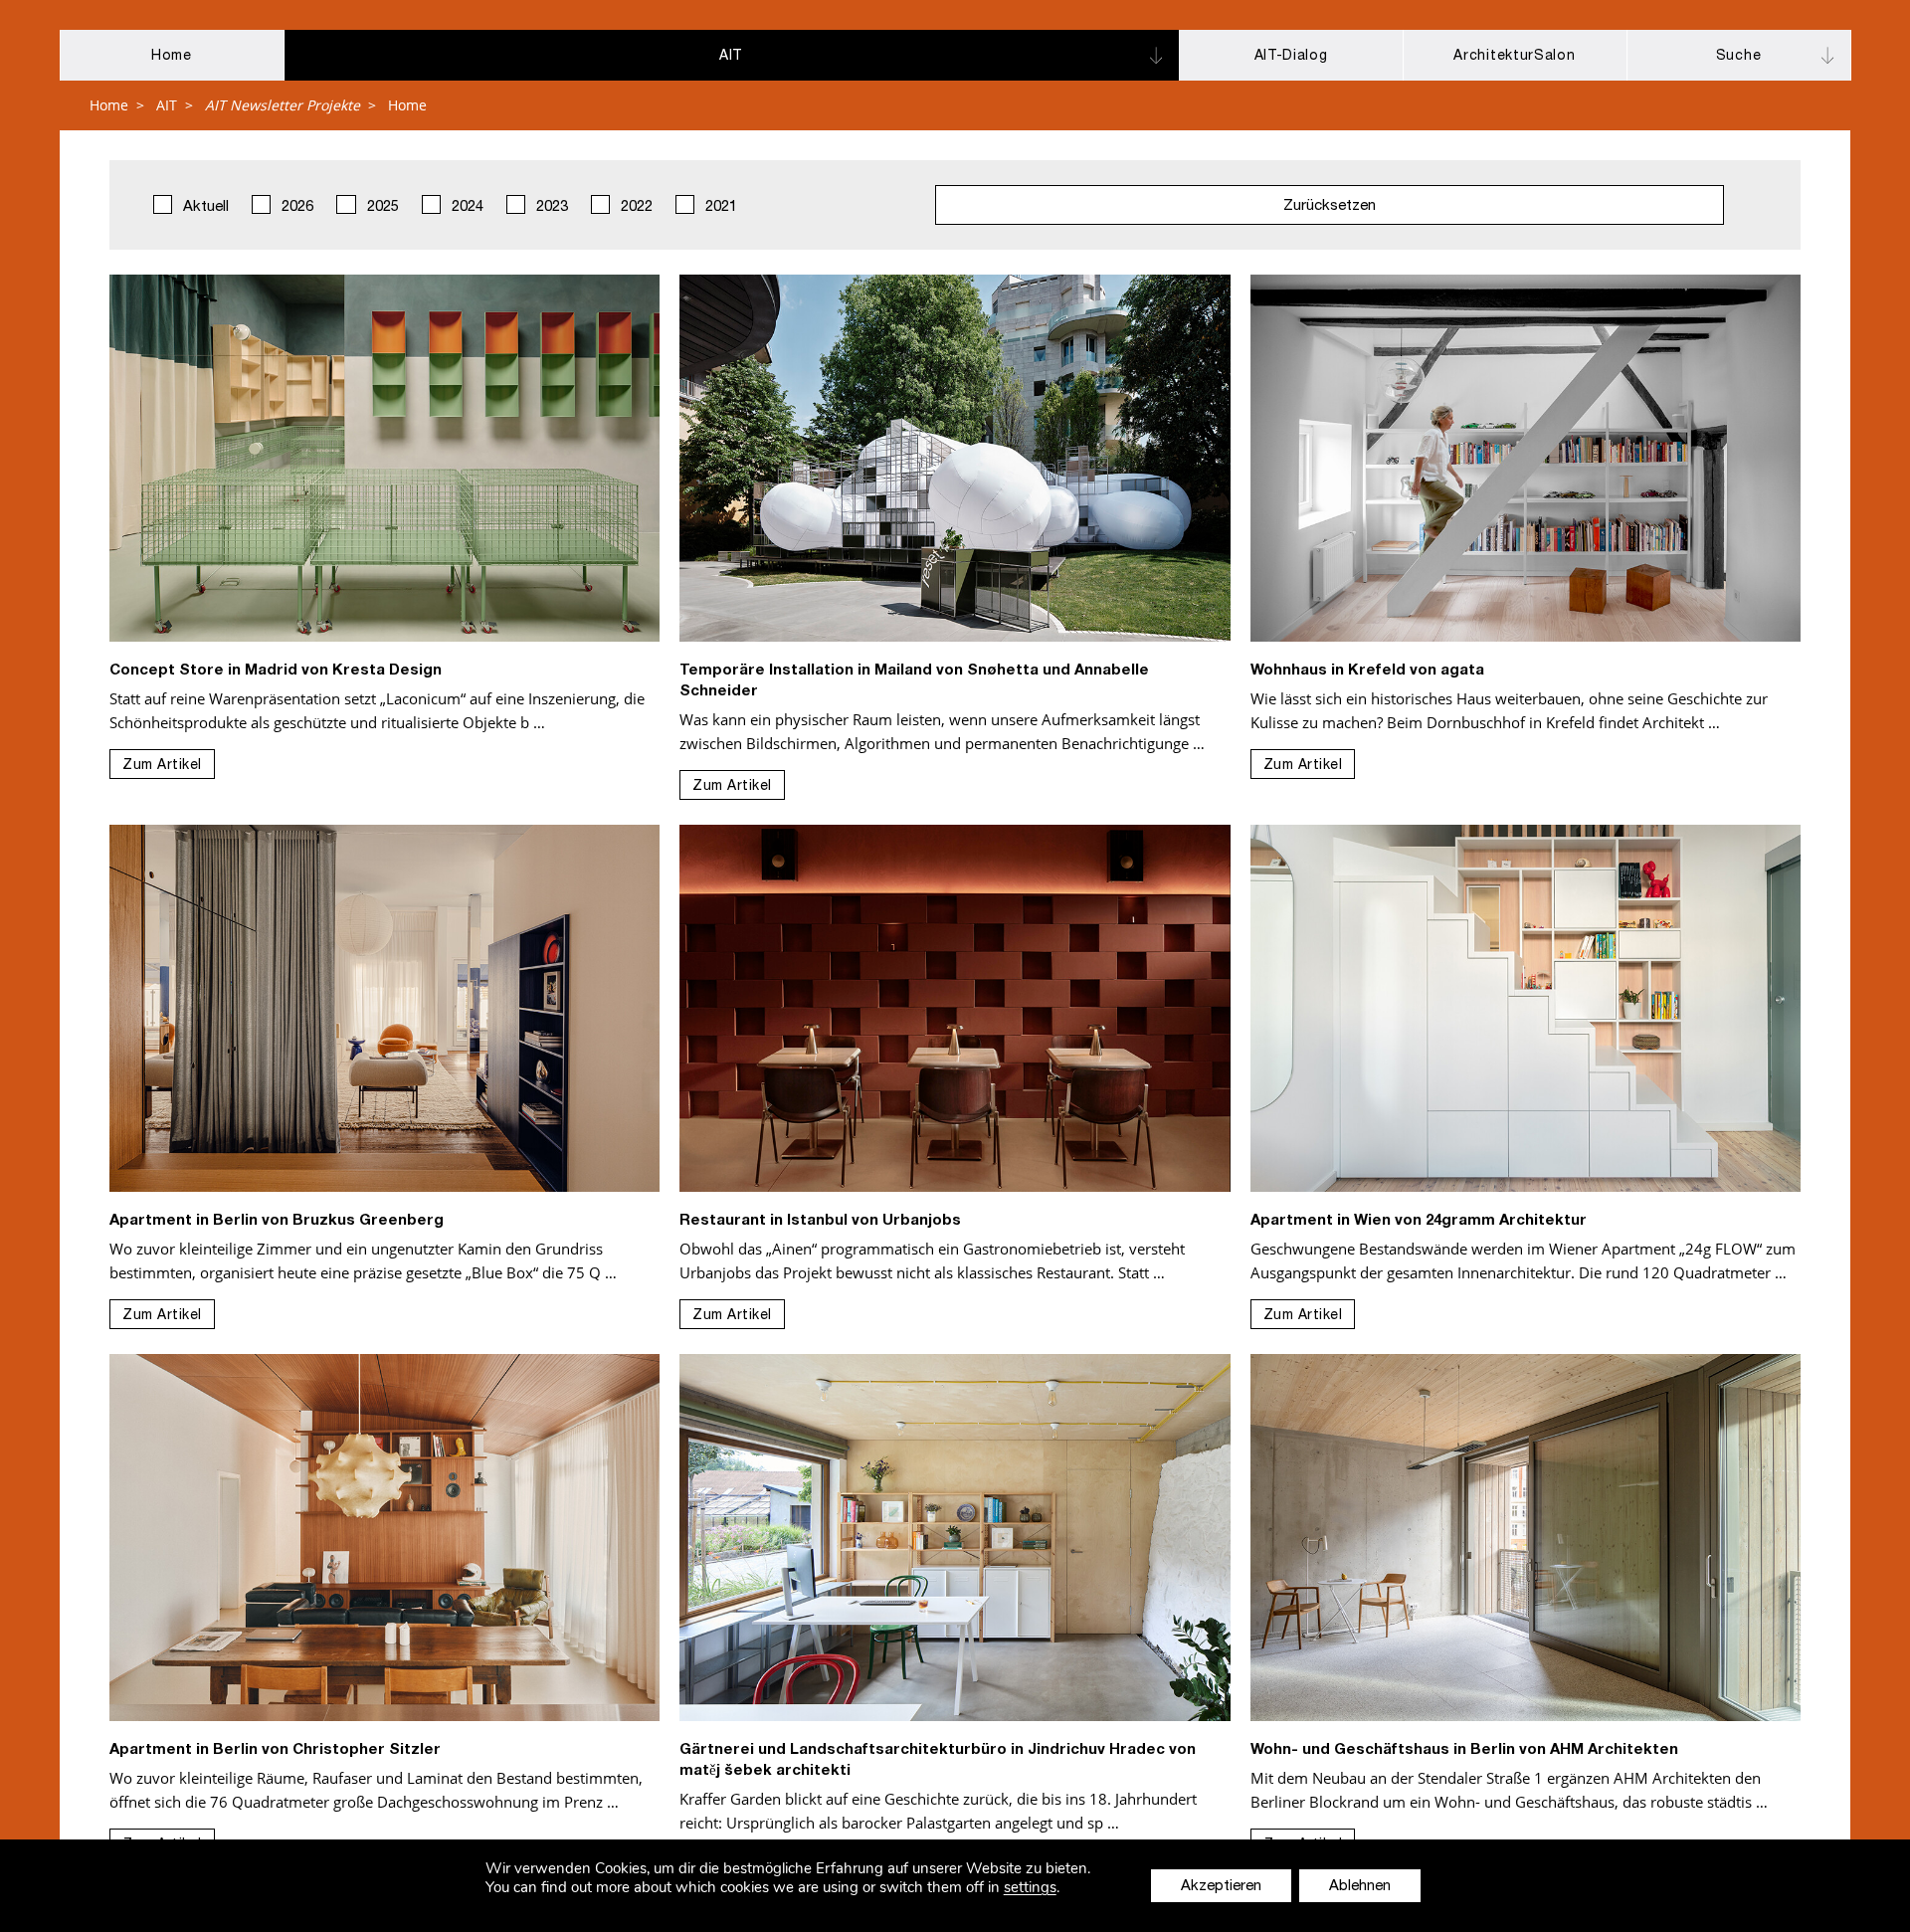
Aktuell (204, 207)
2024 (466, 207)
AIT (167, 105)
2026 (295, 207)
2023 (550, 207)
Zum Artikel (162, 766)
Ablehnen (1360, 1887)
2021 (719, 207)
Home (109, 105)
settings (1030, 1888)
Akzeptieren (1221, 1887)
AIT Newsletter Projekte (283, 105)
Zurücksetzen (1330, 206)
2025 (381, 207)
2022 (635, 207)
